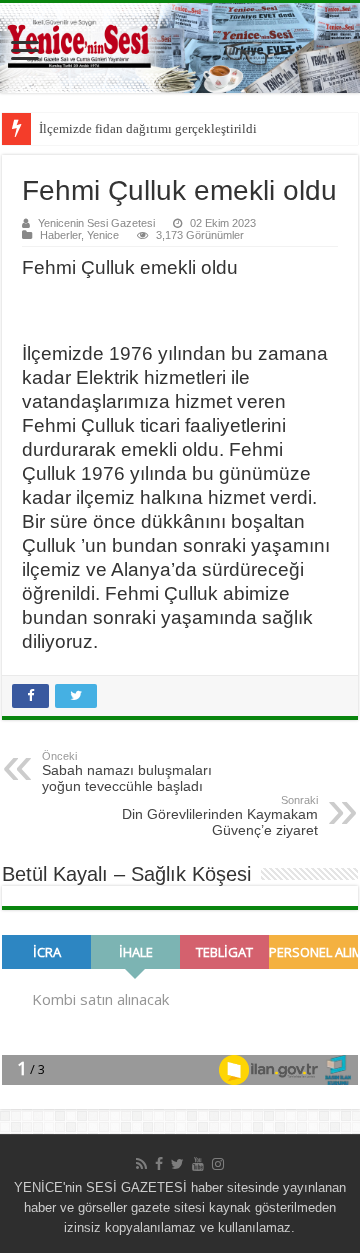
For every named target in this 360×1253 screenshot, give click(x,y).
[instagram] (218, 1164)
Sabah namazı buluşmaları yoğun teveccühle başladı (127, 772)
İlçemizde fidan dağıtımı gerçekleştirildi (148, 128)
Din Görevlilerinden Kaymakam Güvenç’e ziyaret (220, 816)
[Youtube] (198, 1164)
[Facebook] (159, 1164)
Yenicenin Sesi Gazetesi (96, 223)
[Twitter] (177, 1164)
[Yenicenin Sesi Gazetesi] (180, 48)
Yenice (103, 235)
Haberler (60, 235)
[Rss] (141, 1164)
